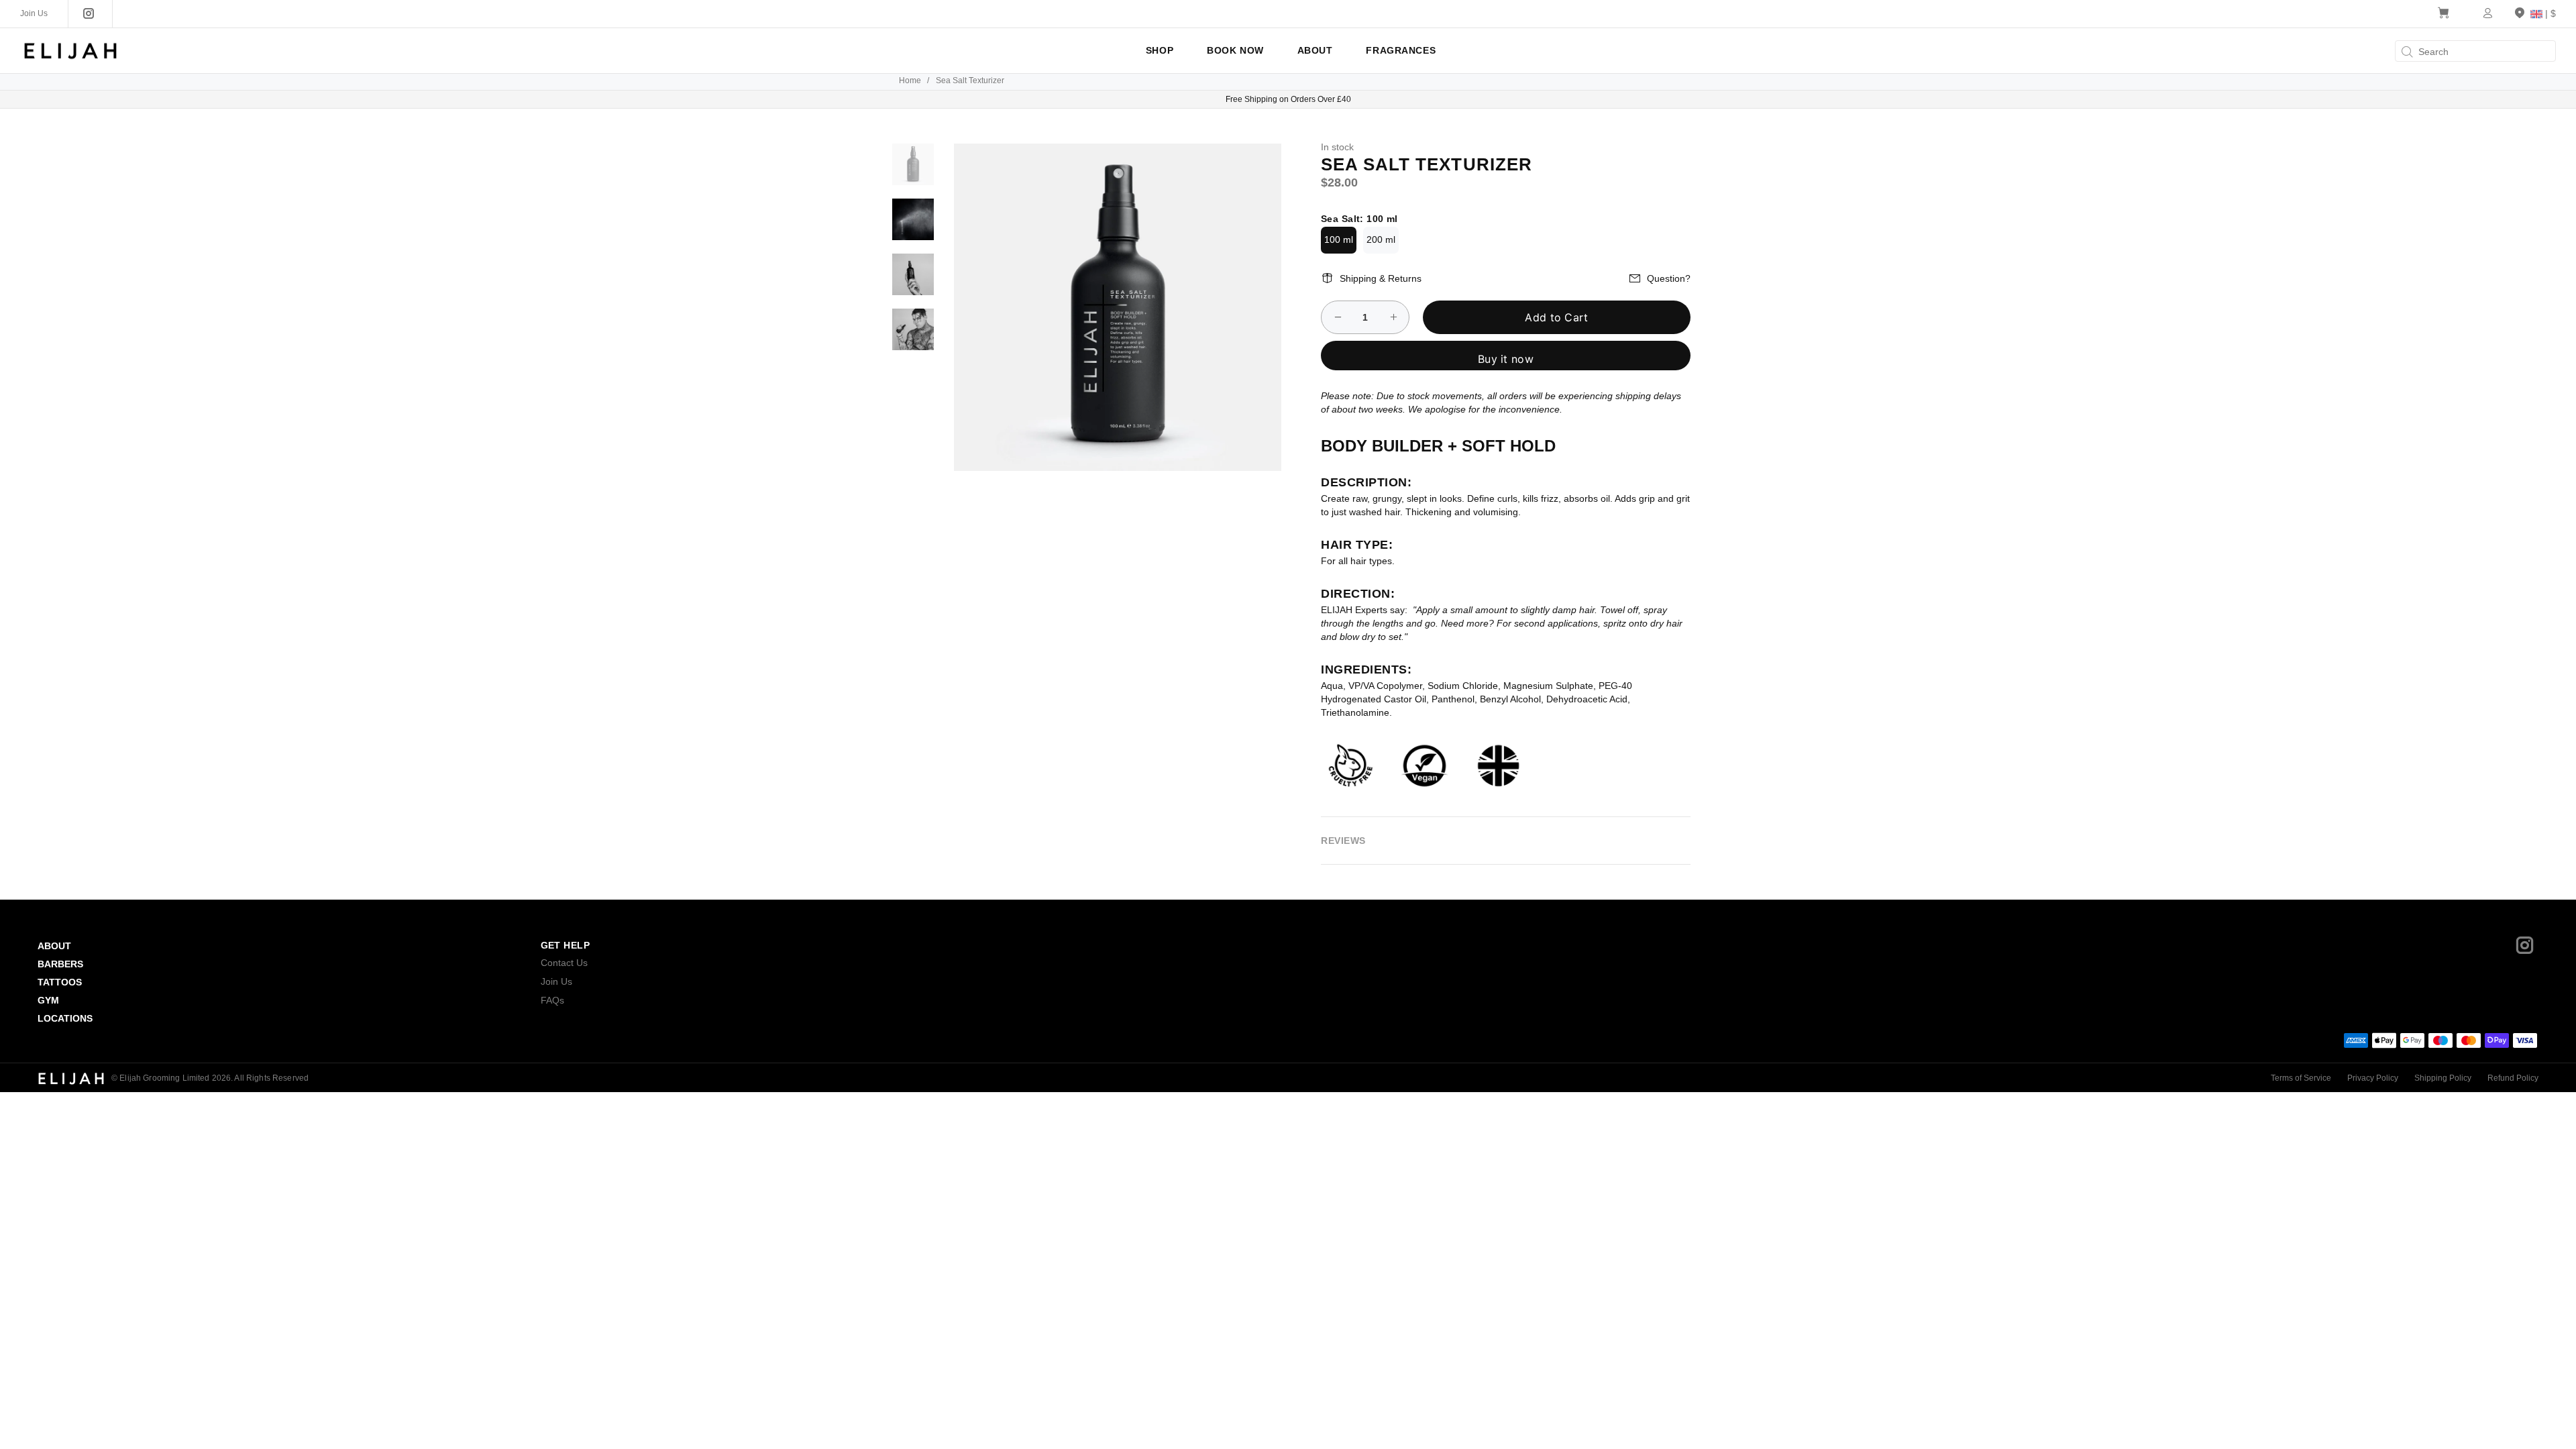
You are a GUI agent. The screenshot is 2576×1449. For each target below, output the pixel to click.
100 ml (1339, 239)
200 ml (1381, 239)
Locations (65, 1018)
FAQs (552, 1000)
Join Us (556, 981)
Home (910, 80)
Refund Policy (2513, 1078)
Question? (1669, 278)
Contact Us (564, 963)
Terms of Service (2301, 1078)
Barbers (60, 964)
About (54, 946)
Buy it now (1506, 359)
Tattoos (60, 982)
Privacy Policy (2373, 1078)
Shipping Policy (2443, 1078)
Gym (48, 1000)
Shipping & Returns (1381, 278)
